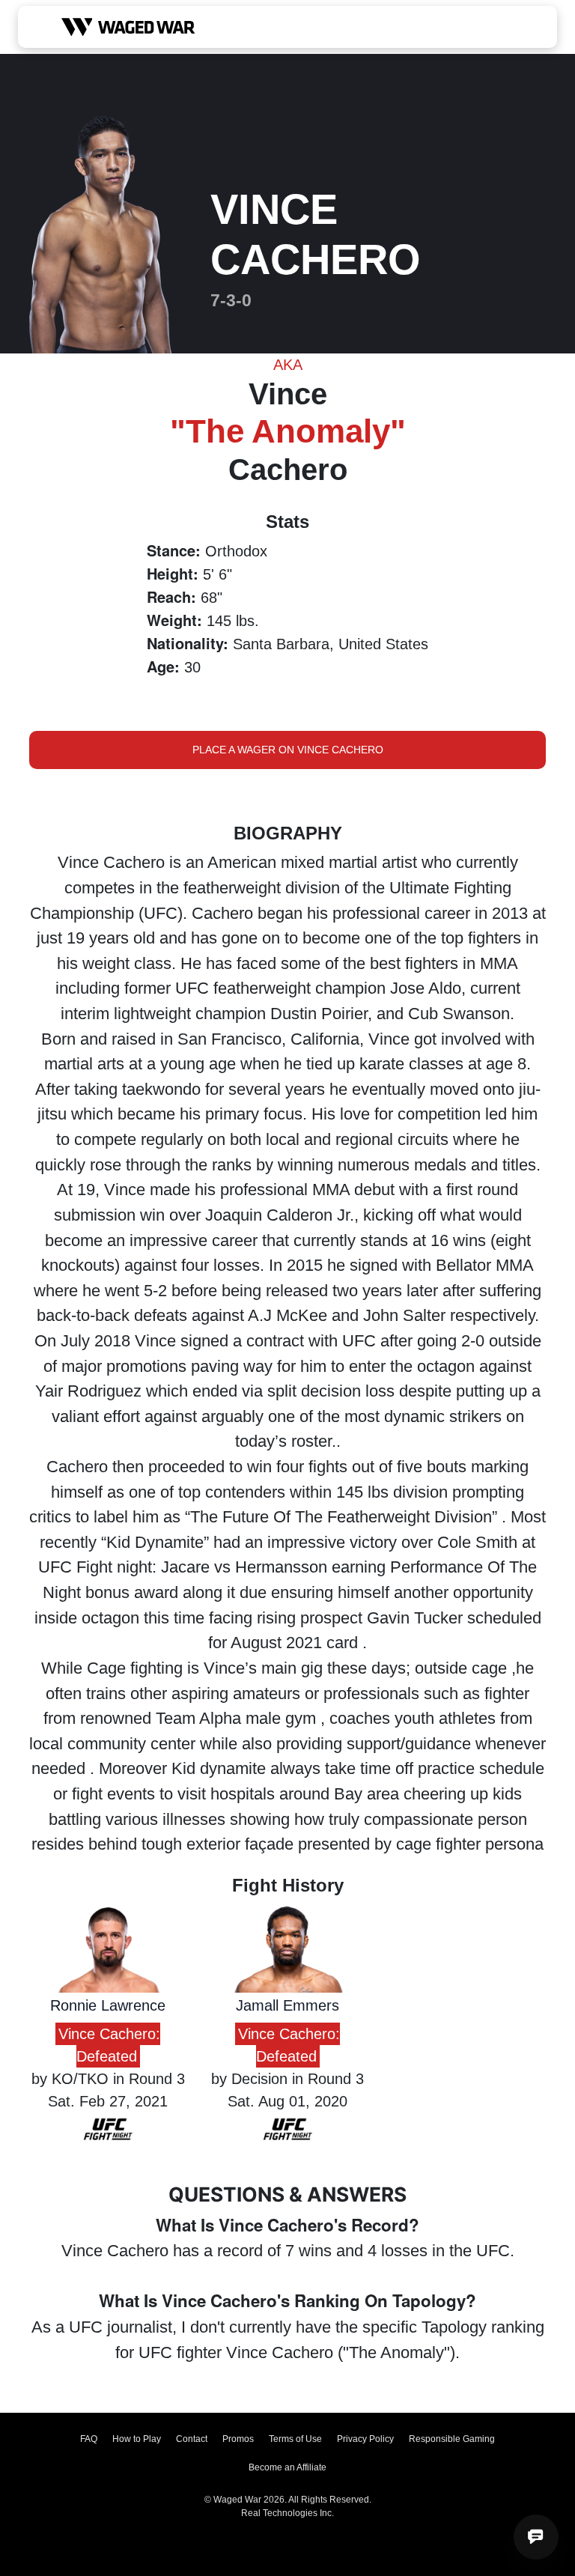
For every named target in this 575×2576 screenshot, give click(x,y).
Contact (192, 2439)
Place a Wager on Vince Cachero (288, 750)
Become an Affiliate (287, 2467)
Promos (238, 2439)
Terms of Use (295, 2439)
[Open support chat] (536, 2537)
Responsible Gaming (452, 2439)
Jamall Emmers (287, 2005)
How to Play (137, 2439)
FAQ (89, 2439)
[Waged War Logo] (128, 27)
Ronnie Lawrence (108, 2005)
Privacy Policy (365, 2439)
